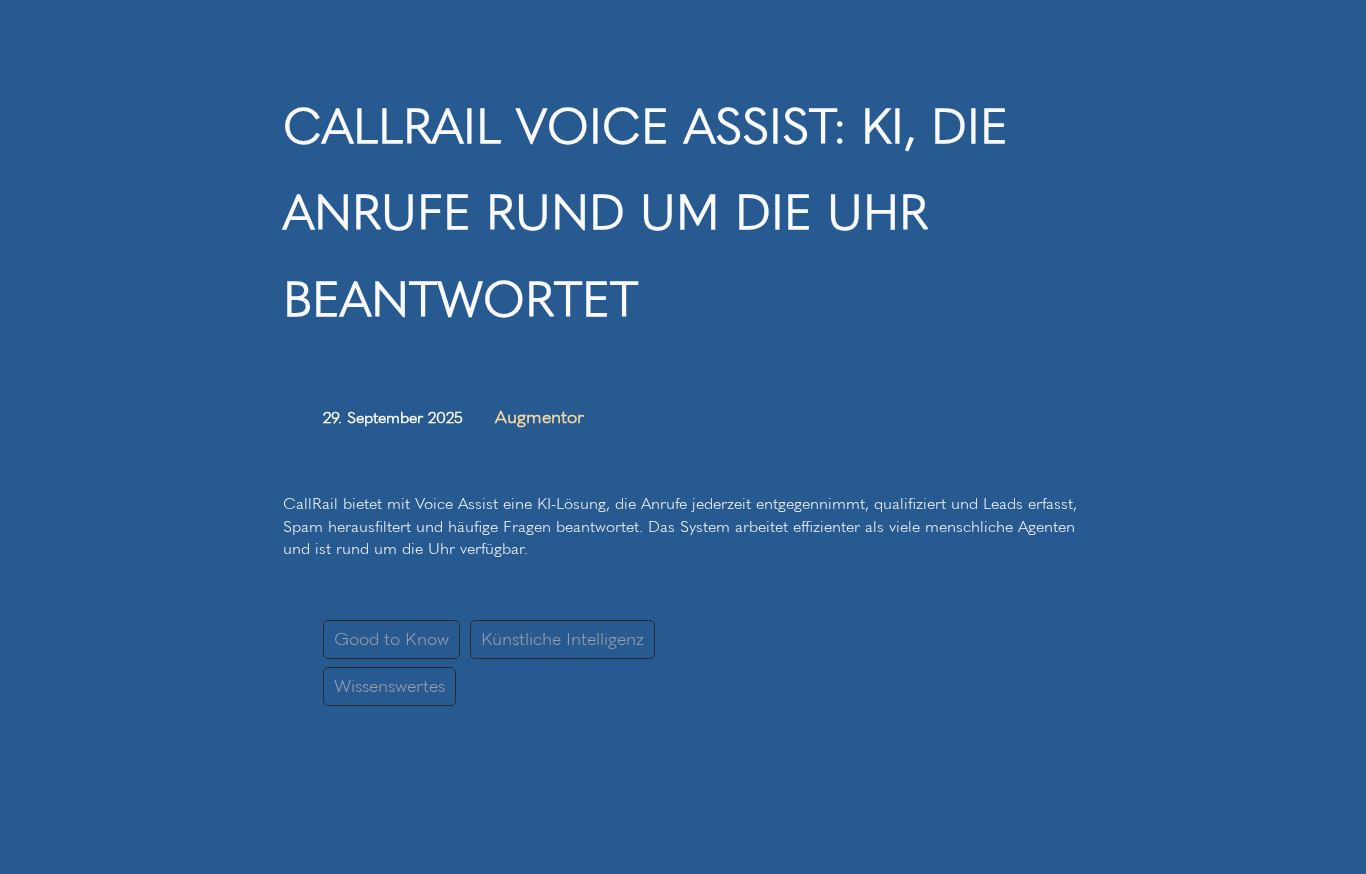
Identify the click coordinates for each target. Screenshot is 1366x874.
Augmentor (539, 417)
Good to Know (391, 639)
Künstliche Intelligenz (562, 639)
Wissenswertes (389, 686)
